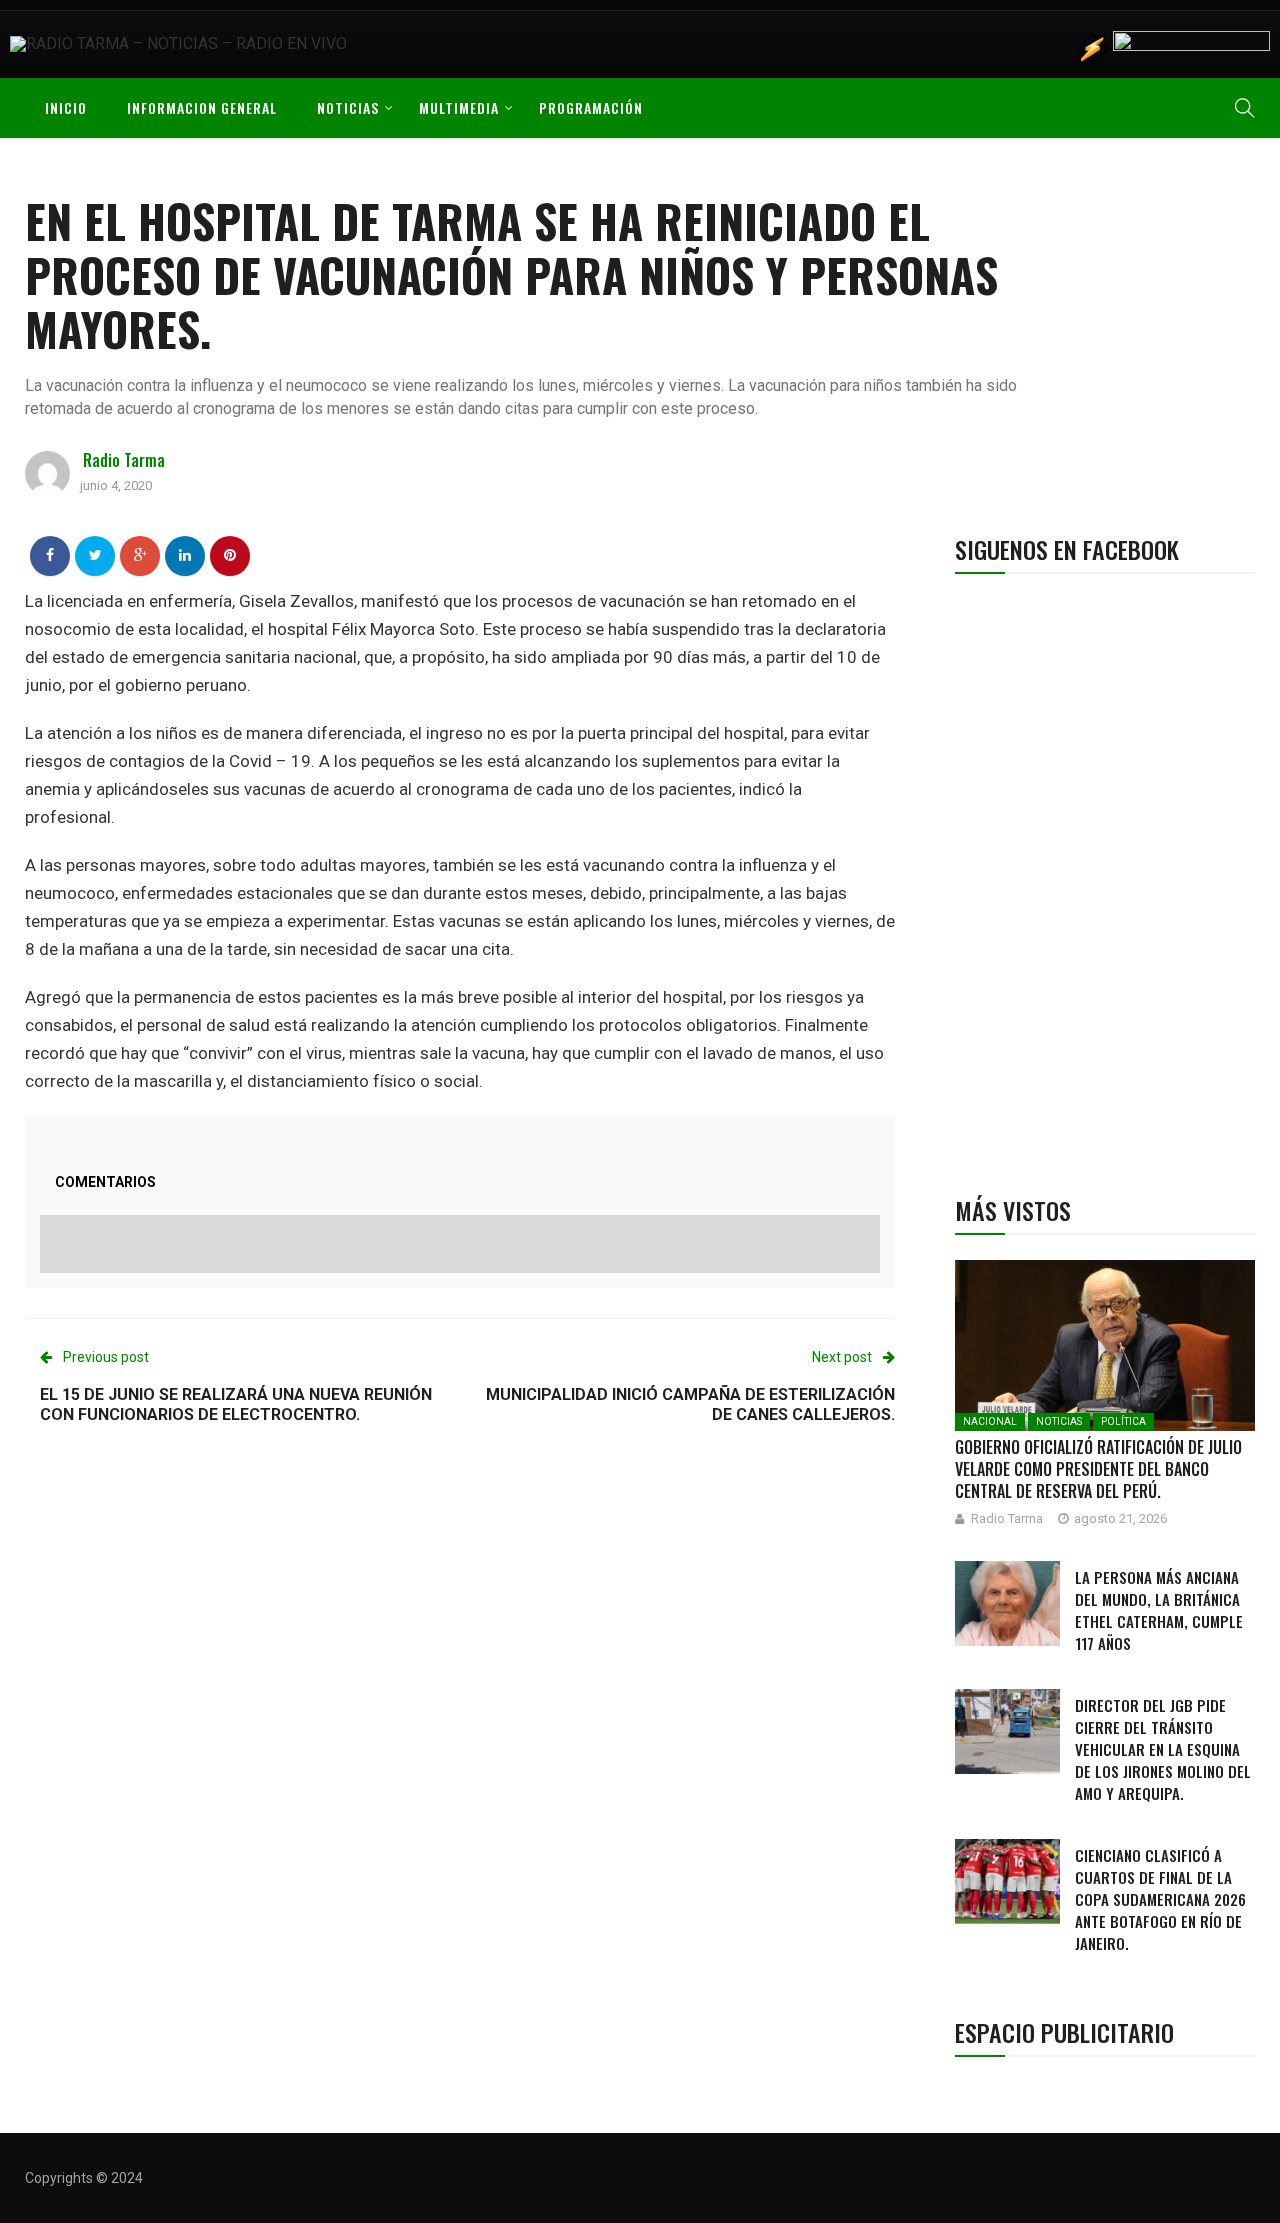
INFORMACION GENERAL (202, 107)
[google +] (140, 555)
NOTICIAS (348, 107)
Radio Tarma (124, 460)
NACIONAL (990, 1421)
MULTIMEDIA (459, 107)
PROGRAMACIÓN (591, 107)
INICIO (66, 107)
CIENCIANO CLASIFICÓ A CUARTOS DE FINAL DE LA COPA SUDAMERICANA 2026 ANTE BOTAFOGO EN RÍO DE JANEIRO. (1160, 1899)
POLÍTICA (1123, 1421)
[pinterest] (230, 555)
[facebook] (50, 555)
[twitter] (95, 555)
